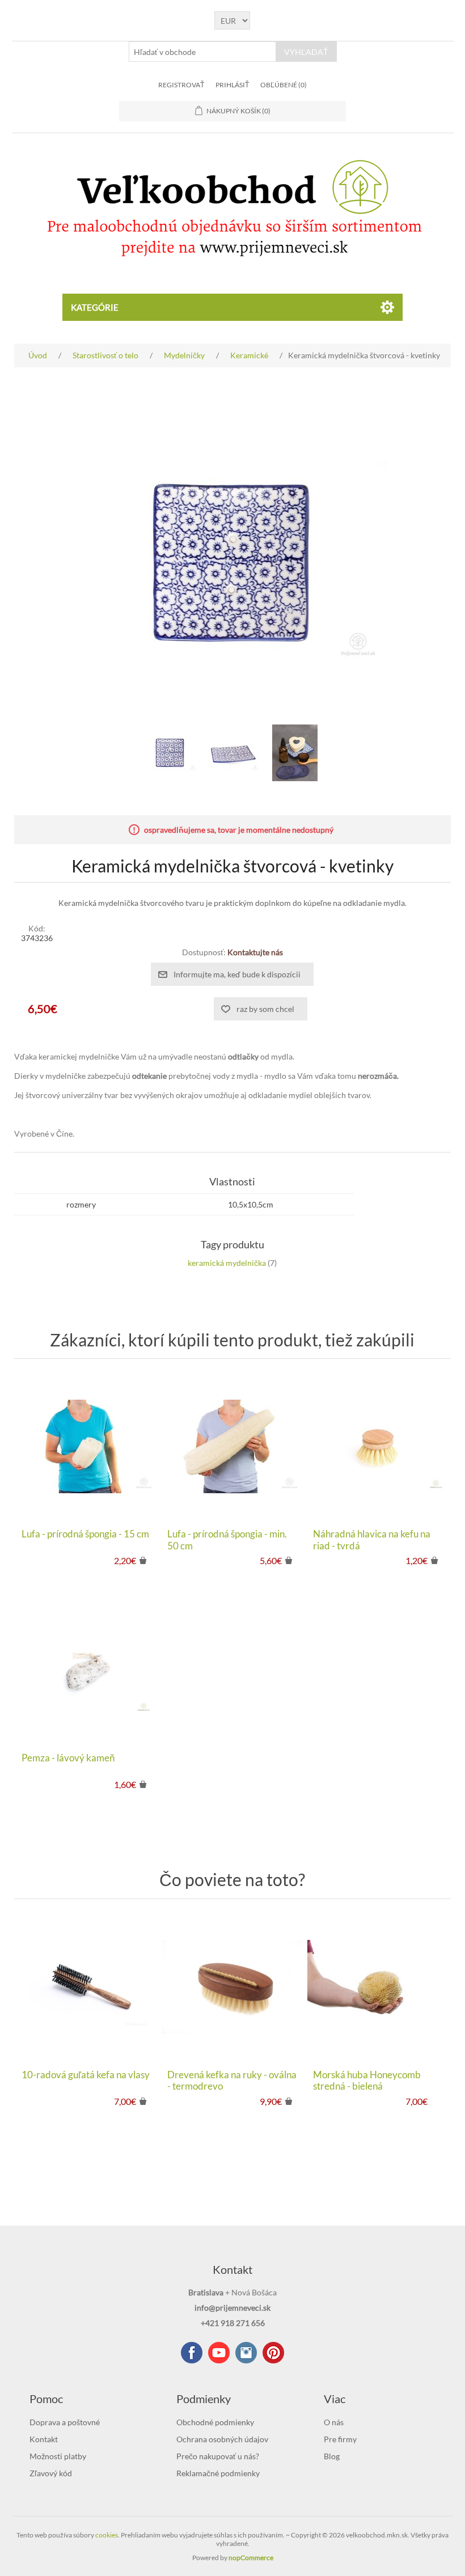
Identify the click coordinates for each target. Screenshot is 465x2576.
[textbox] (202, 52)
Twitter (246, 2353)
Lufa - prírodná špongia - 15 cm (85, 1534)
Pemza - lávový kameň (68, 1758)
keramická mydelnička (227, 1263)
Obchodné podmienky (215, 2422)
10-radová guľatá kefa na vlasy (86, 2075)
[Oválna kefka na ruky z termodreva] (232, 1987)
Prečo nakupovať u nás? (218, 2456)
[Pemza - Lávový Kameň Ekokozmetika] (86, 1670)
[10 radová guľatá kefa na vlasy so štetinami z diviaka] (86, 1987)
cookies (107, 2535)
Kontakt (44, 2439)
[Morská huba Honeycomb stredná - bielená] (378, 1987)
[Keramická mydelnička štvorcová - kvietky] (170, 753)
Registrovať (181, 85)
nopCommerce (251, 2558)
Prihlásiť (232, 85)
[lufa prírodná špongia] (232, 1446)
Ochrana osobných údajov (222, 2439)
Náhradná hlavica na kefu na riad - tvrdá (372, 1540)
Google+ (273, 2353)
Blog (332, 2456)
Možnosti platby (58, 2456)
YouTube (219, 2353)
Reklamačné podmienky (218, 2473)
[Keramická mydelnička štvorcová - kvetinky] (295, 753)
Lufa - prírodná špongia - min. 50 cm (227, 1540)
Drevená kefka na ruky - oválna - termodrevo (232, 2081)
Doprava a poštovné (65, 2422)
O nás (334, 2422)
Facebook (192, 2353)
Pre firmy (340, 2439)
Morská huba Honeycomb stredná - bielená (367, 2081)
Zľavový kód (51, 2473)
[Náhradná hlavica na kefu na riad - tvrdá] (378, 1446)
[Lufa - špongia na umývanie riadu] (86, 1446)
